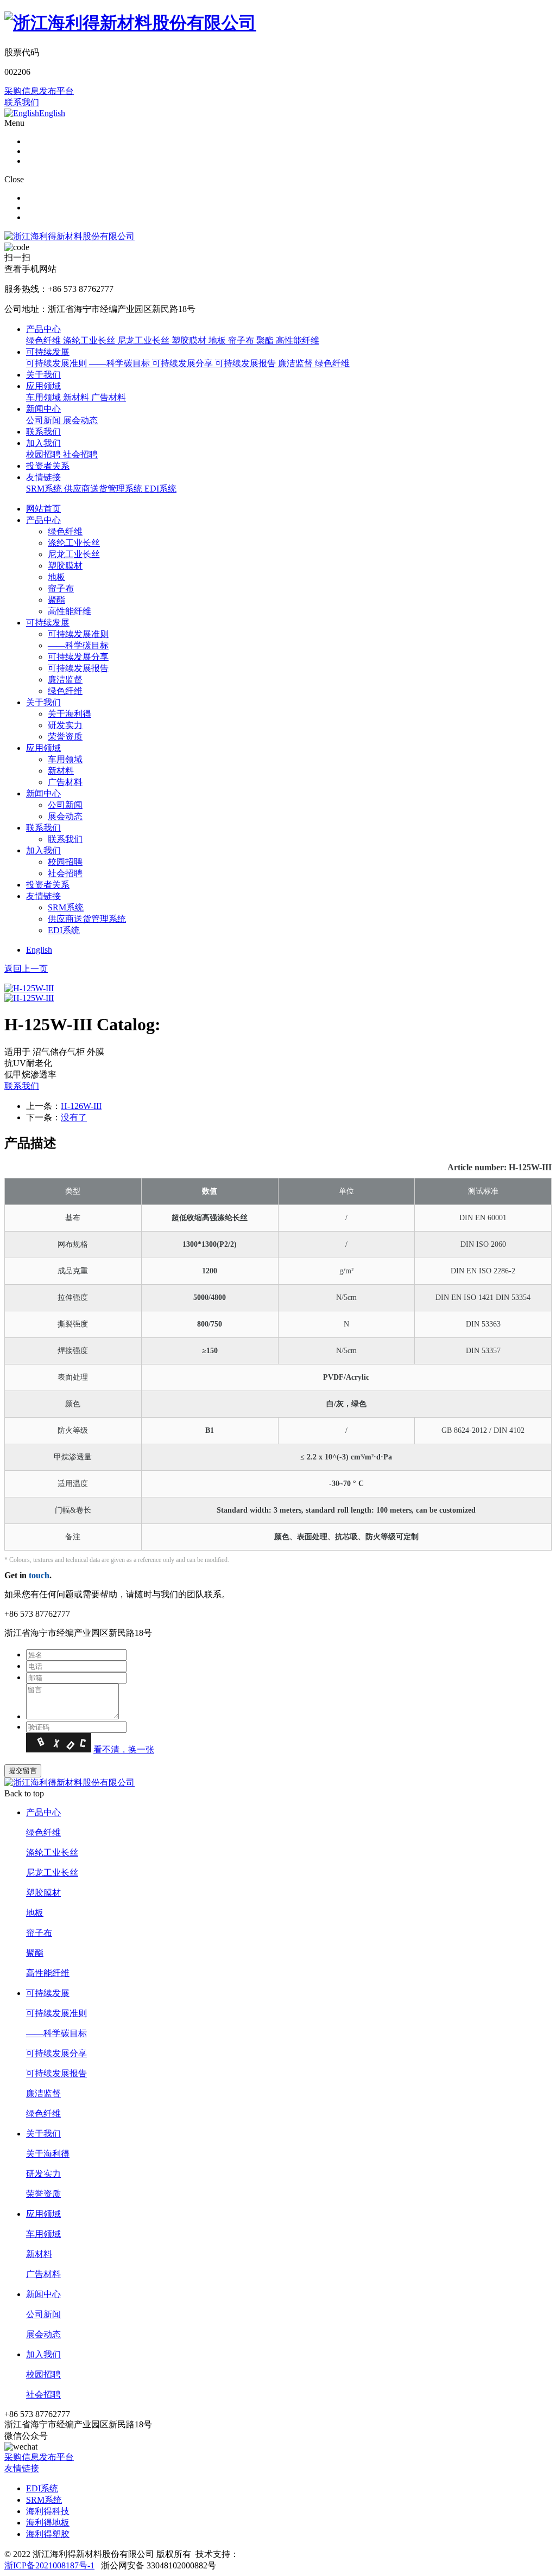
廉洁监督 (65, 680)
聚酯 (56, 600)
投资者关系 (48, 466)
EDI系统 (64, 930)
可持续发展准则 (78, 634)
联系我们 (22, 102)
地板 (56, 577)
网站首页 (43, 509)
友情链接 (43, 477)
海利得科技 (48, 2511)
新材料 (61, 771)
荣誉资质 (65, 737)
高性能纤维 (69, 611)
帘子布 (61, 588)
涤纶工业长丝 (74, 543)
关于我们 (43, 375)
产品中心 (43, 329)
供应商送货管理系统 (87, 919)
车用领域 (65, 759)
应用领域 (43, 386)
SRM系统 (66, 907)
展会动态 (65, 816)
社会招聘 (65, 873)
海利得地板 (48, 2523)
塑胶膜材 (65, 566)
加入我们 (43, 443)
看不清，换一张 (124, 1749)
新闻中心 (43, 409)
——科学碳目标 (78, 645)
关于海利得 (69, 714)
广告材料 (65, 782)
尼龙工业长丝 (74, 554)
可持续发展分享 (78, 657)
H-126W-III (81, 1106)
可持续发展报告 (78, 668)
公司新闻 (65, 805)
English (39, 950)
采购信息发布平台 (39, 91)
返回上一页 (26, 969)
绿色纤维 (65, 531)
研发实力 (65, 725)
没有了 (74, 1117)
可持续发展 (48, 352)
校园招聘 (65, 862)
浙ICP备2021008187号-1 (49, 2565)
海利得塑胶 (48, 2534)
